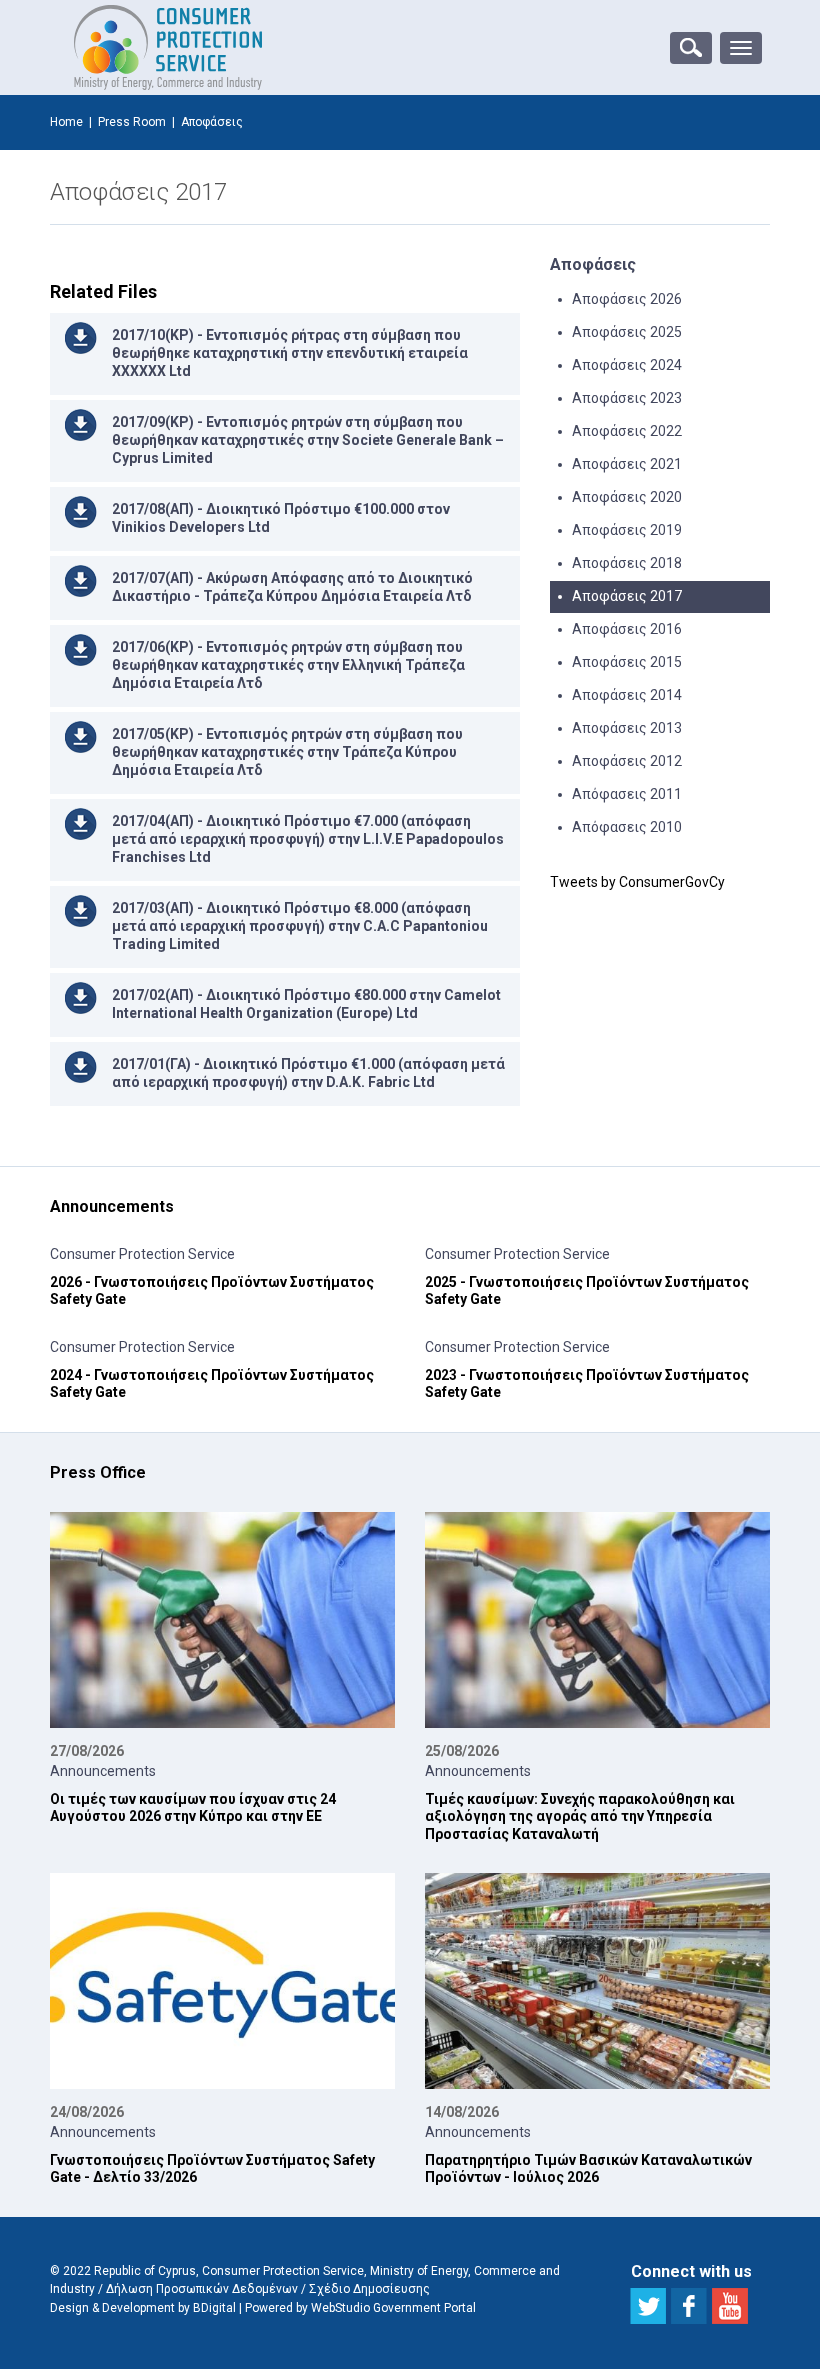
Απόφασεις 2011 (627, 794)
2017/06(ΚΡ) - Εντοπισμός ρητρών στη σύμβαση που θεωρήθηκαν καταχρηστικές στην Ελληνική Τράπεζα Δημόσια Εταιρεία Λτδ (288, 665)
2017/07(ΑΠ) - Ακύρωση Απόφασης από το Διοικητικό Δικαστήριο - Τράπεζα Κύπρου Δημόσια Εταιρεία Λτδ (292, 587)
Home (66, 122)
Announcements (103, 1771)
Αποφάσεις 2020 (627, 497)
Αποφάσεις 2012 (627, 761)
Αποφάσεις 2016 (627, 629)
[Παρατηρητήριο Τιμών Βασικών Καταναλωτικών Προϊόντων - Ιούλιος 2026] (597, 1981)
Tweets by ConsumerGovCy (637, 882)
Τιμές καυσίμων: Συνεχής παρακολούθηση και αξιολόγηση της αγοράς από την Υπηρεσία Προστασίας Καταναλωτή (580, 1816)
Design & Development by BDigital (143, 2308)
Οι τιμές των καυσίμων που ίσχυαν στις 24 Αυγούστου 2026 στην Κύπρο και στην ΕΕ (193, 1808)
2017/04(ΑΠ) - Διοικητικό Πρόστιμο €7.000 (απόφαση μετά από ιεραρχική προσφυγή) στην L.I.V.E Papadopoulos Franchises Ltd (308, 839)
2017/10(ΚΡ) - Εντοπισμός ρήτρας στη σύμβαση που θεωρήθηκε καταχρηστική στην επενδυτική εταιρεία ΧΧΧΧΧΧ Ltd (290, 353)
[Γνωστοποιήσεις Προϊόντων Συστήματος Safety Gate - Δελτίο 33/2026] (222, 1981)
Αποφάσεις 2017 (627, 596)
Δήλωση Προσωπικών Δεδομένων (202, 2289)
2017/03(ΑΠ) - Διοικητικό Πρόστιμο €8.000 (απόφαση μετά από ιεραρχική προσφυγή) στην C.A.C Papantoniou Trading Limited (300, 926)
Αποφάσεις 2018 (627, 563)
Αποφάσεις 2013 (627, 728)
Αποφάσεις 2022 (627, 431)
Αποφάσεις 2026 (627, 299)
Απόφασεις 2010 (627, 827)
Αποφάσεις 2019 (627, 530)
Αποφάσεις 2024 (627, 365)
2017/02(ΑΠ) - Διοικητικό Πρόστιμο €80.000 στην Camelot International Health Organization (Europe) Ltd (306, 1004)
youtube (730, 2306)
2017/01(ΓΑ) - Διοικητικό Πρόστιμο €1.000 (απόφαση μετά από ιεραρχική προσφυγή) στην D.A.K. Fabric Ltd (308, 1073)
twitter (648, 2306)
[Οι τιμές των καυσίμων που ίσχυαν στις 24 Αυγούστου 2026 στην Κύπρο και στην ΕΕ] (222, 1620)
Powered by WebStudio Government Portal (360, 2308)
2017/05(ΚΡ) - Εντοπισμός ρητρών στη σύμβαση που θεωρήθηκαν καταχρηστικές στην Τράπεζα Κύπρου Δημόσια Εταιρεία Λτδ (287, 752)
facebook (689, 2306)
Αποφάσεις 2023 (627, 398)
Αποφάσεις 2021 (627, 464)
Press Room (132, 122)
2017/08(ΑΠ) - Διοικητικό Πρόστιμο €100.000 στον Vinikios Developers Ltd (281, 518)
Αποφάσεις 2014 (627, 695)
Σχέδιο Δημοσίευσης (369, 2289)
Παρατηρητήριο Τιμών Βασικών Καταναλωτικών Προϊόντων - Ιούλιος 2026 (588, 2169)
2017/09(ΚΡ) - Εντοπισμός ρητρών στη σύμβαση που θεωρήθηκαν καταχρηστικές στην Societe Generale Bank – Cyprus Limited (308, 440)
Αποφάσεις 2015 (627, 662)
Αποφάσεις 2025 (627, 332)
